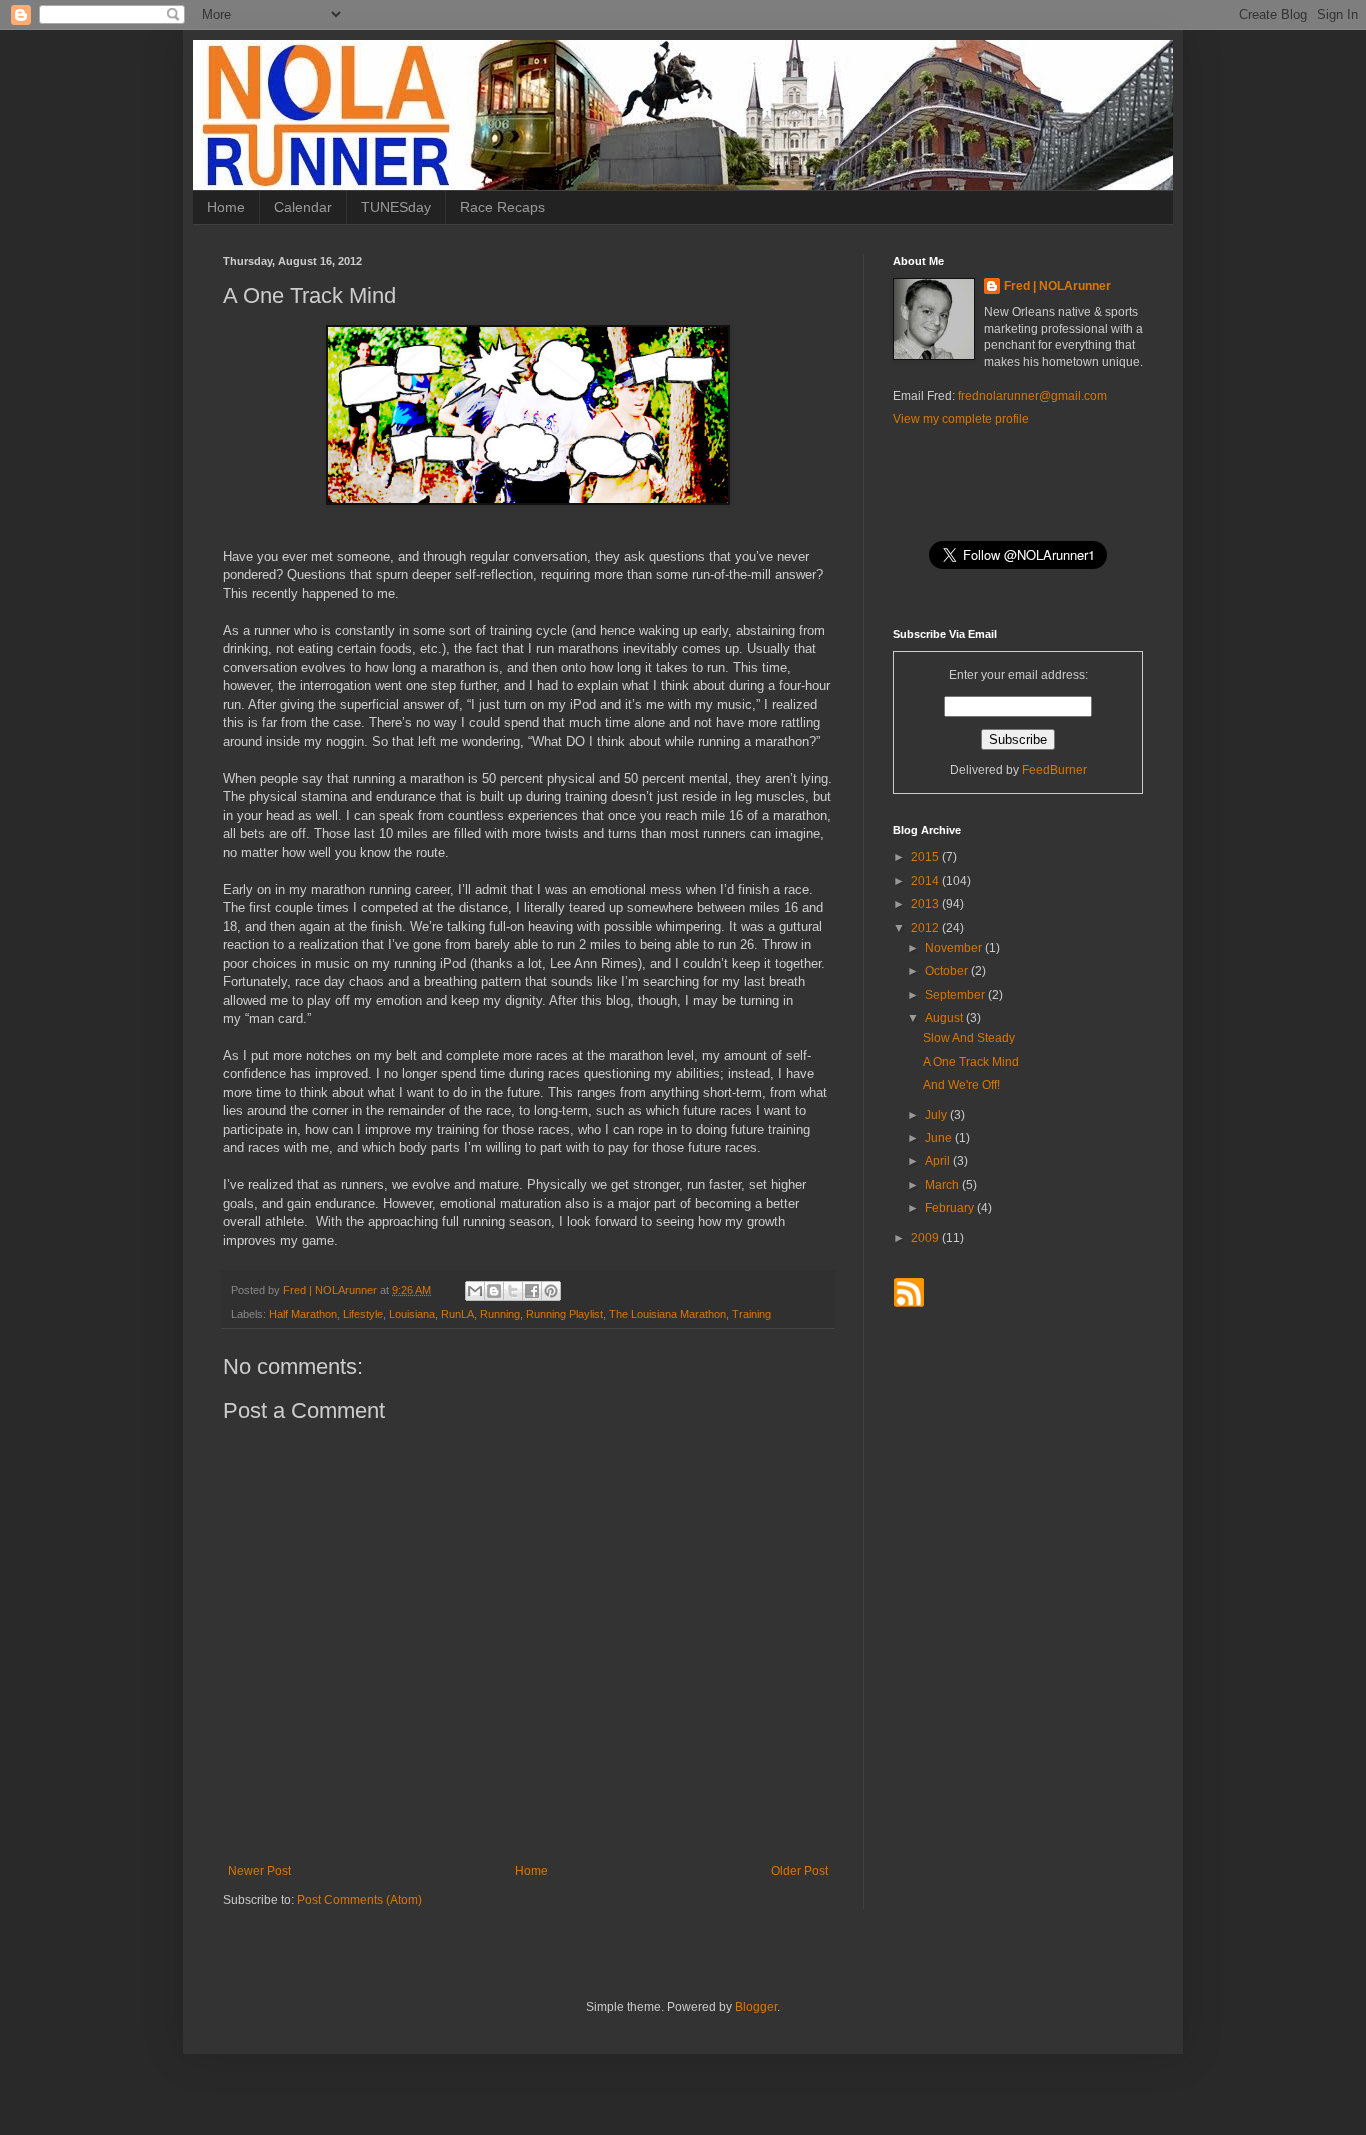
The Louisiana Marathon (667, 1314)
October (948, 971)
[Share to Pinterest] (551, 1291)
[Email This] (475, 1291)
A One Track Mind (971, 1062)
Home (226, 207)
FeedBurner (1054, 770)
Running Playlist (564, 1314)
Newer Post (259, 1871)
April (939, 1161)
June (940, 1138)
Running (500, 1314)
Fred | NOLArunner (1057, 286)
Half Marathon (303, 1314)
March (943, 1185)
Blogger (756, 2007)
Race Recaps (502, 207)
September (956, 995)
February (951, 1208)
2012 (926, 928)
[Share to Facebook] (532, 1291)
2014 (926, 881)
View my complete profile (961, 419)
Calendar (303, 207)
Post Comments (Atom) (359, 1900)
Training (751, 1314)
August (945, 1018)
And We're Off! (961, 1085)
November (955, 948)
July (937, 1115)
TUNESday (396, 207)
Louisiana (412, 1314)
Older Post (799, 1871)
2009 (926, 1238)
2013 (926, 904)
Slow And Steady (969, 1038)
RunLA (457, 1314)
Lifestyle (363, 1314)
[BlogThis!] (494, 1291)
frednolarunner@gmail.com (1032, 396)
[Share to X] (513, 1291)
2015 (926, 857)
